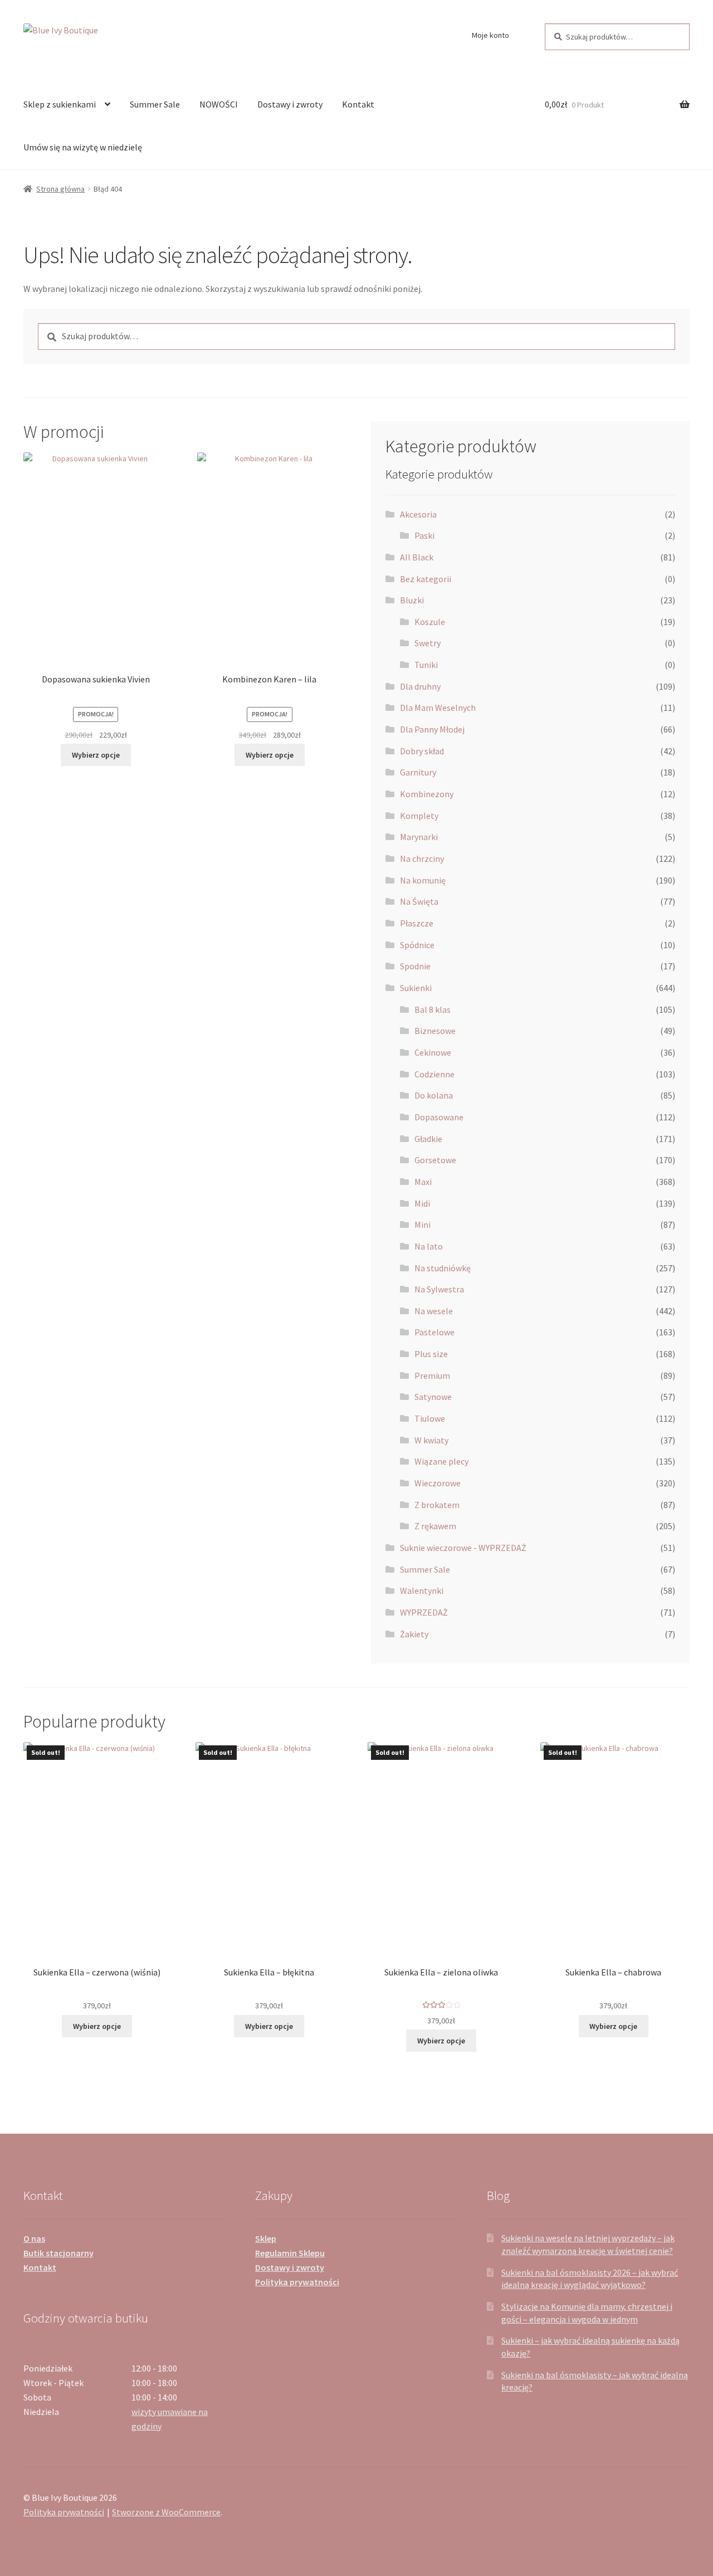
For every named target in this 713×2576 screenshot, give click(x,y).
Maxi (423, 1182)
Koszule (430, 622)
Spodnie (415, 966)
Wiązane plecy (441, 1461)
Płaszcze (417, 923)
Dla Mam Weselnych (438, 708)
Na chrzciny (422, 858)
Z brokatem (437, 1505)
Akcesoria (418, 514)
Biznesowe (435, 1031)
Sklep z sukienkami (60, 104)
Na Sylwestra (439, 1289)
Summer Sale (155, 104)
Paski (424, 535)
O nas (34, 2238)
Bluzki (412, 600)
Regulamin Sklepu (290, 2253)
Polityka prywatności (297, 2282)
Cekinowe (433, 1052)
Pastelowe (434, 1332)
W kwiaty (431, 1440)
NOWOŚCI (219, 104)
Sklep (266, 2238)
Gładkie (428, 1139)
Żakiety (414, 1634)
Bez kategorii (426, 579)
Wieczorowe (438, 1483)
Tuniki (426, 665)
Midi (422, 1203)
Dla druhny (420, 686)
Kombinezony (427, 794)
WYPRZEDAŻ (424, 1612)
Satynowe (433, 1397)
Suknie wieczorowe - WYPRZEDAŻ (463, 1548)
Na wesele (434, 1311)
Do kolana (434, 1095)
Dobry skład (422, 751)
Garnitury (418, 772)
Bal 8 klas (433, 1009)
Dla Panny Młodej (432, 729)
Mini (423, 1224)
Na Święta (419, 901)
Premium (432, 1375)
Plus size (431, 1354)
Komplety (419, 816)
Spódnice (417, 945)
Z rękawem (435, 1526)
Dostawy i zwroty (290, 104)
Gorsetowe (435, 1160)
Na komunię (423, 880)
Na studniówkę (443, 1268)
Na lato (429, 1246)
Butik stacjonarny (58, 2253)
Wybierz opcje (96, 755)
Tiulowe (430, 1418)
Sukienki (416, 988)
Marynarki (419, 837)
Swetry (428, 643)
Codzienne (434, 1074)
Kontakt (358, 104)
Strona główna (60, 189)
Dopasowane (439, 1117)
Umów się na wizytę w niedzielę (83, 147)
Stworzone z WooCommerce (166, 2512)
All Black (417, 557)
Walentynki (422, 1591)
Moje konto (490, 35)
